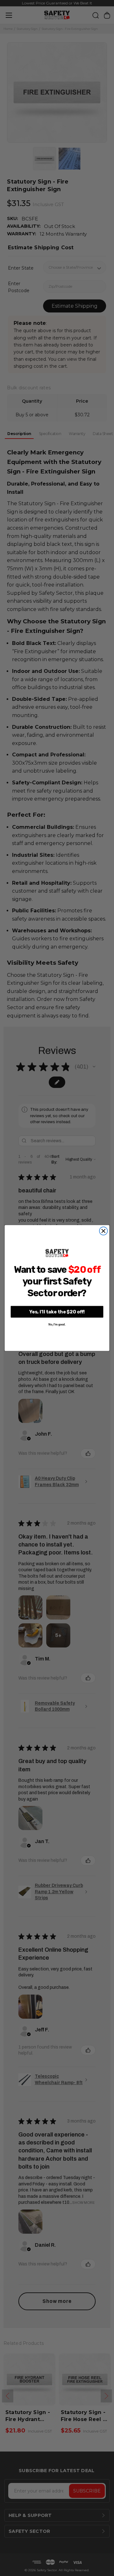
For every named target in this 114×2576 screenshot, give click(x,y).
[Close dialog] (104, 1231)
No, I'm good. (57, 1325)
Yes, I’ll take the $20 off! (57, 1312)
